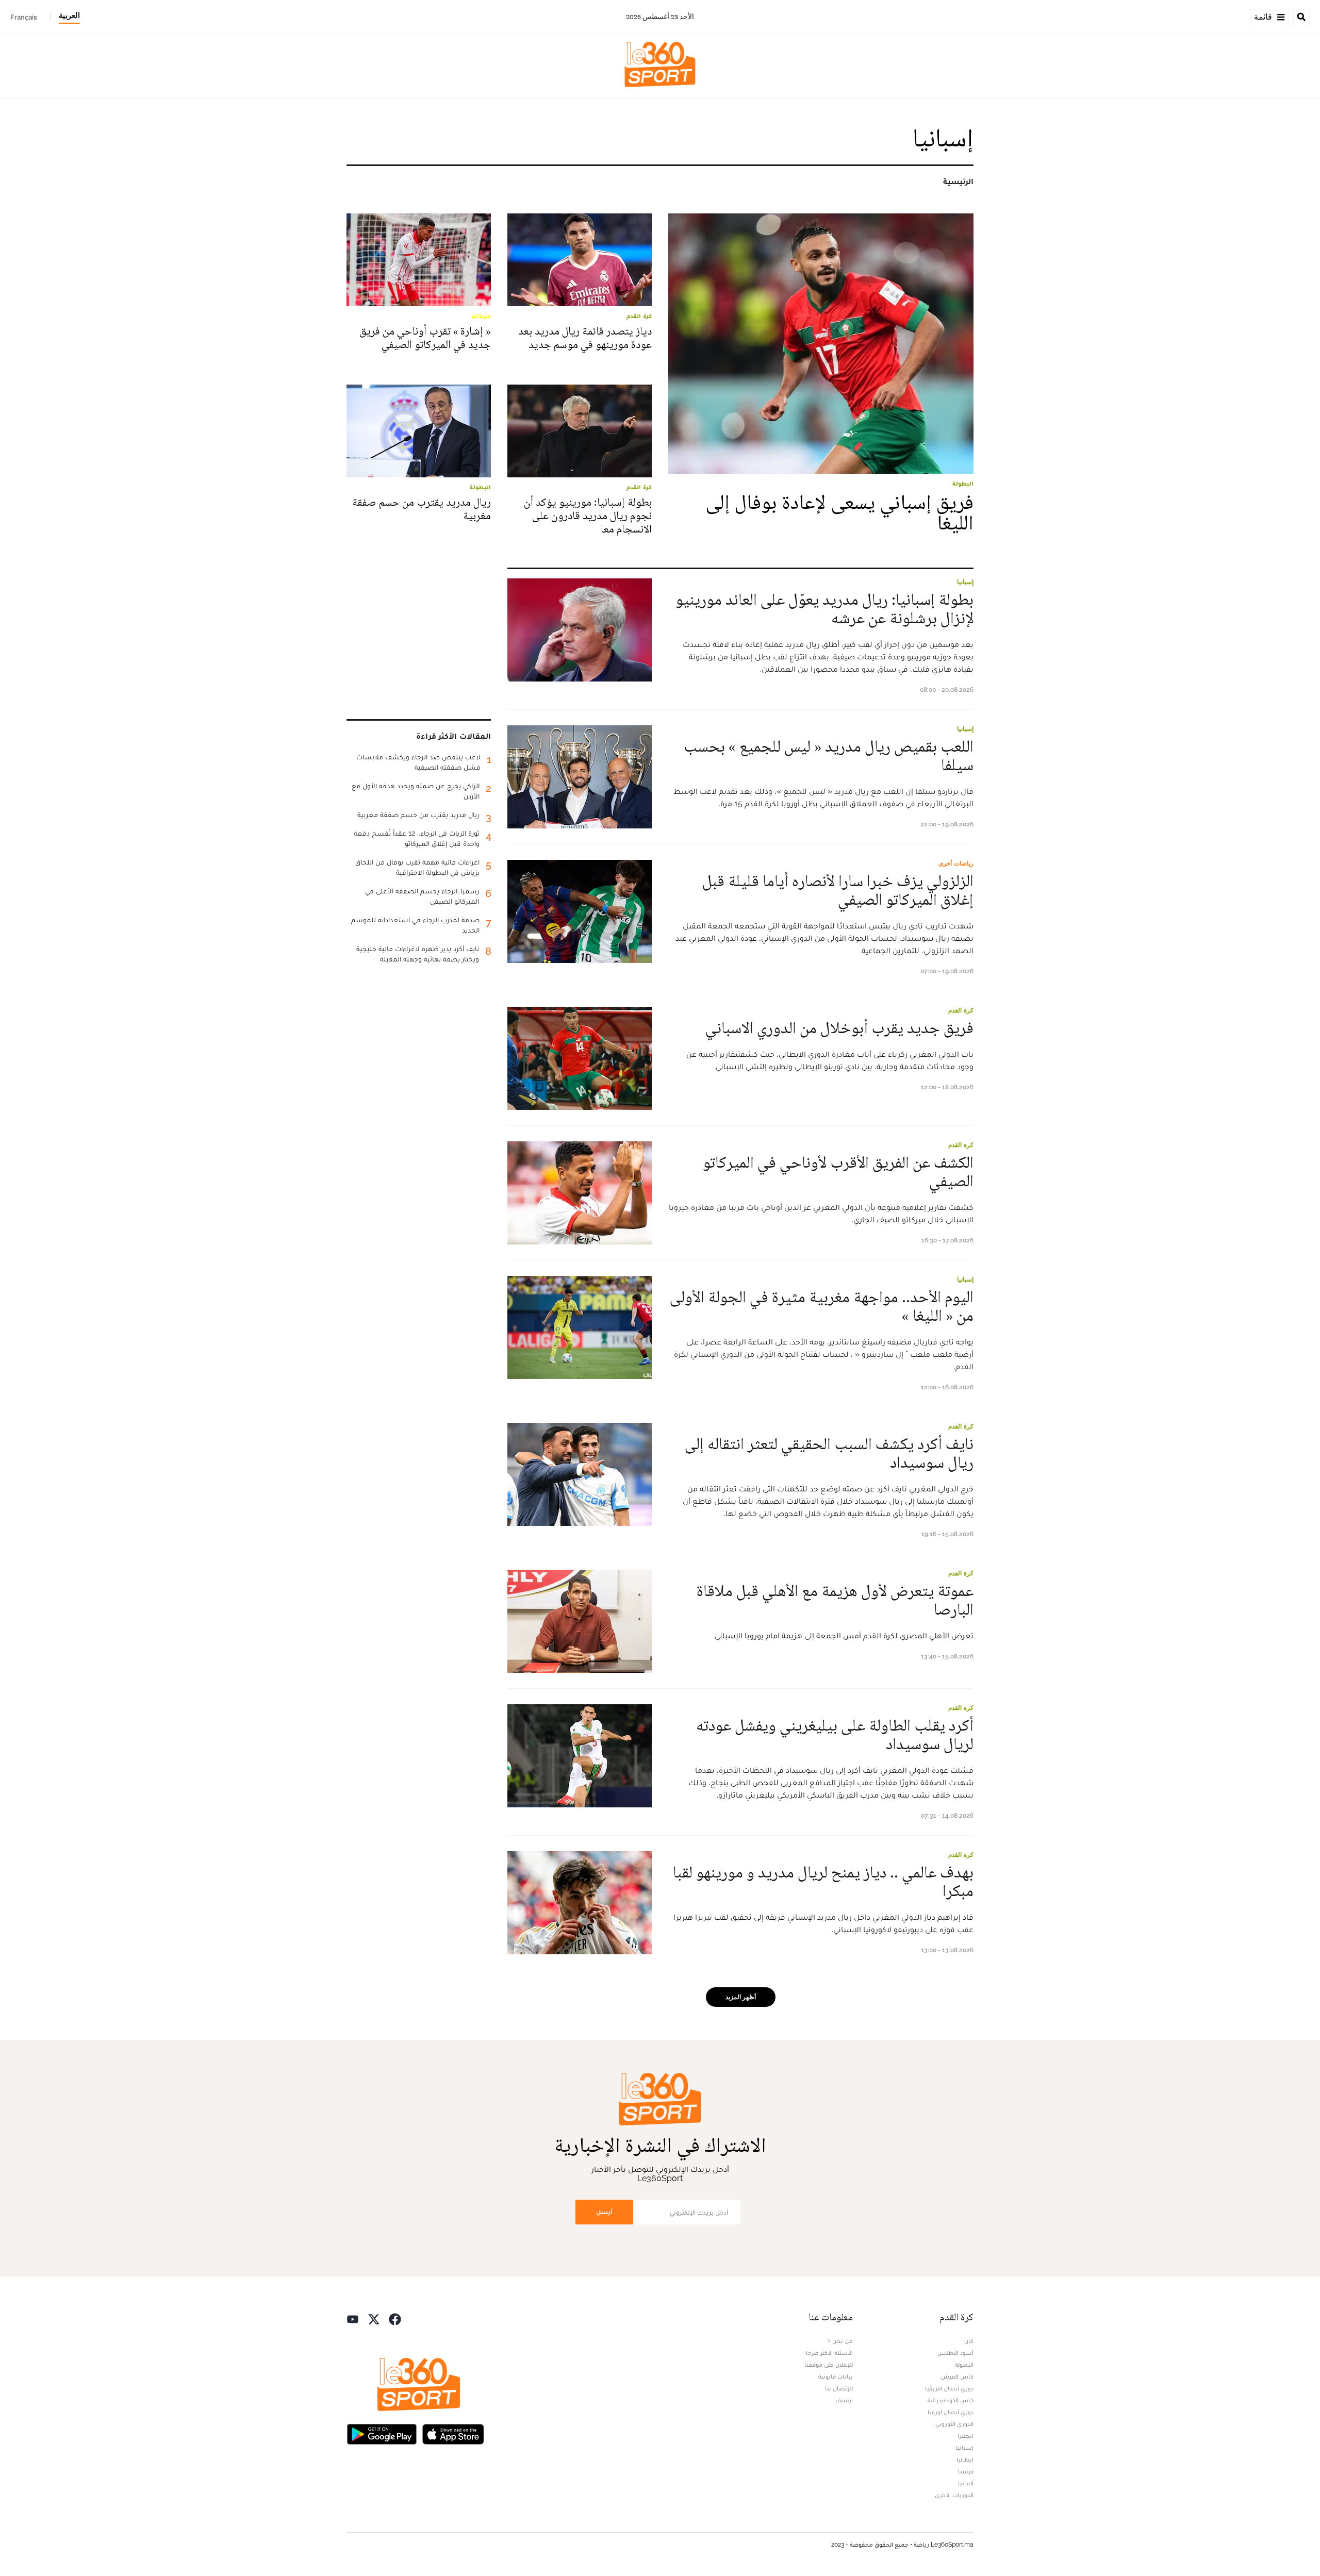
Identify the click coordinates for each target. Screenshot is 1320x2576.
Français (24, 17)
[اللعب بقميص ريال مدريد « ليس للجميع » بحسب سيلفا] (580, 777)
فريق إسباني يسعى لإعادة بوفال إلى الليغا (839, 513)
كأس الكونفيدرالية (951, 2400)
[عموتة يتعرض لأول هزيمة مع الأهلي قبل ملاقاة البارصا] (580, 1621)
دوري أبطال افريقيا (949, 2388)
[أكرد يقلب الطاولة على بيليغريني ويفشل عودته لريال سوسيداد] (580, 1756)
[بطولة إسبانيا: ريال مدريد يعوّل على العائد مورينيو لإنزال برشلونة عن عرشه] (580, 630)
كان (969, 2341)
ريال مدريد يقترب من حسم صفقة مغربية (422, 509)
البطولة (964, 2365)
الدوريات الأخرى (954, 2495)
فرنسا (966, 2471)
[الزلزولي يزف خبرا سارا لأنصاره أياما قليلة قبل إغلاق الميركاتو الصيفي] (580, 911)
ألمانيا (966, 2483)
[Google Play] (382, 2433)
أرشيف (844, 2400)
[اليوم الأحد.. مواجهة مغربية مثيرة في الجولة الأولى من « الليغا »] (580, 1327)
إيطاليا (965, 2459)
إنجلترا (966, 2436)
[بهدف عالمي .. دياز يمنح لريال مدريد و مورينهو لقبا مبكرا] (580, 1903)
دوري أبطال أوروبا (951, 2412)
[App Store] (453, 2433)
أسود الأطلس (955, 2353)
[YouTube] (353, 2319)
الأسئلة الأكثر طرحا (829, 2353)
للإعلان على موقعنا (829, 2365)
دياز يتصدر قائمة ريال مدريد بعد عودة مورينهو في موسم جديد (585, 338)
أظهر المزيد (741, 1997)
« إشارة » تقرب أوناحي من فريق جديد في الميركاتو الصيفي (425, 338)
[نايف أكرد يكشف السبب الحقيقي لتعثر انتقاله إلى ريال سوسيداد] (580, 1474)
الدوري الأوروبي (954, 2424)
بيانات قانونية (836, 2376)
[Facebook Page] (395, 2319)
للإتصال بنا (839, 2388)
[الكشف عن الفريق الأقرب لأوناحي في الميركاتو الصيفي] (580, 1193)
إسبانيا (965, 582)
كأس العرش (957, 2376)
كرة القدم (961, 1010)
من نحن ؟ (840, 2341)
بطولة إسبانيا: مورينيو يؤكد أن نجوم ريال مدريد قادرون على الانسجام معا (588, 516)
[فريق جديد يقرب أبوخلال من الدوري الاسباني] (580, 1058)
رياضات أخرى (956, 863)
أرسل (604, 2212)
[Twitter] (374, 2319)
